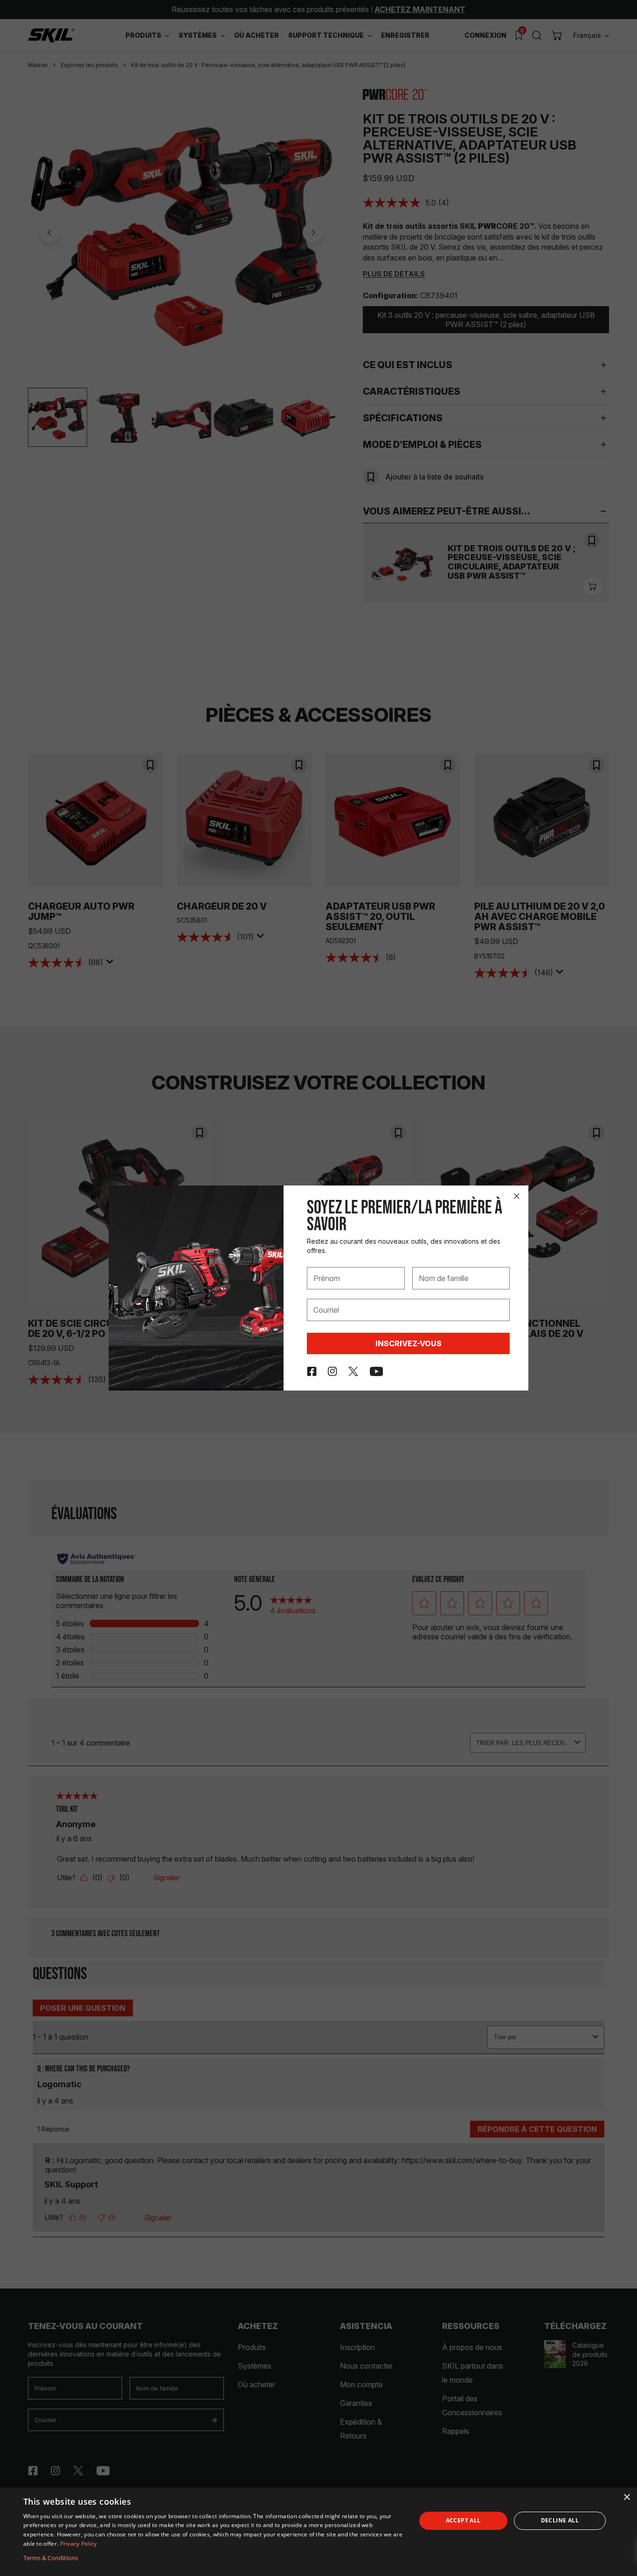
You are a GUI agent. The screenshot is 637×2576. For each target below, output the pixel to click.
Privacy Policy (79, 2544)
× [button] (627, 2497)
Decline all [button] (560, 2520)
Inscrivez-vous (409, 1343)
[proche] (517, 1196)
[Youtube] (377, 1371)
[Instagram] (332, 1371)
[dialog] (318, 2532)
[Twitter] (353, 1371)
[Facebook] (312, 1371)
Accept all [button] (463, 2520)
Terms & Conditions (51, 2558)
